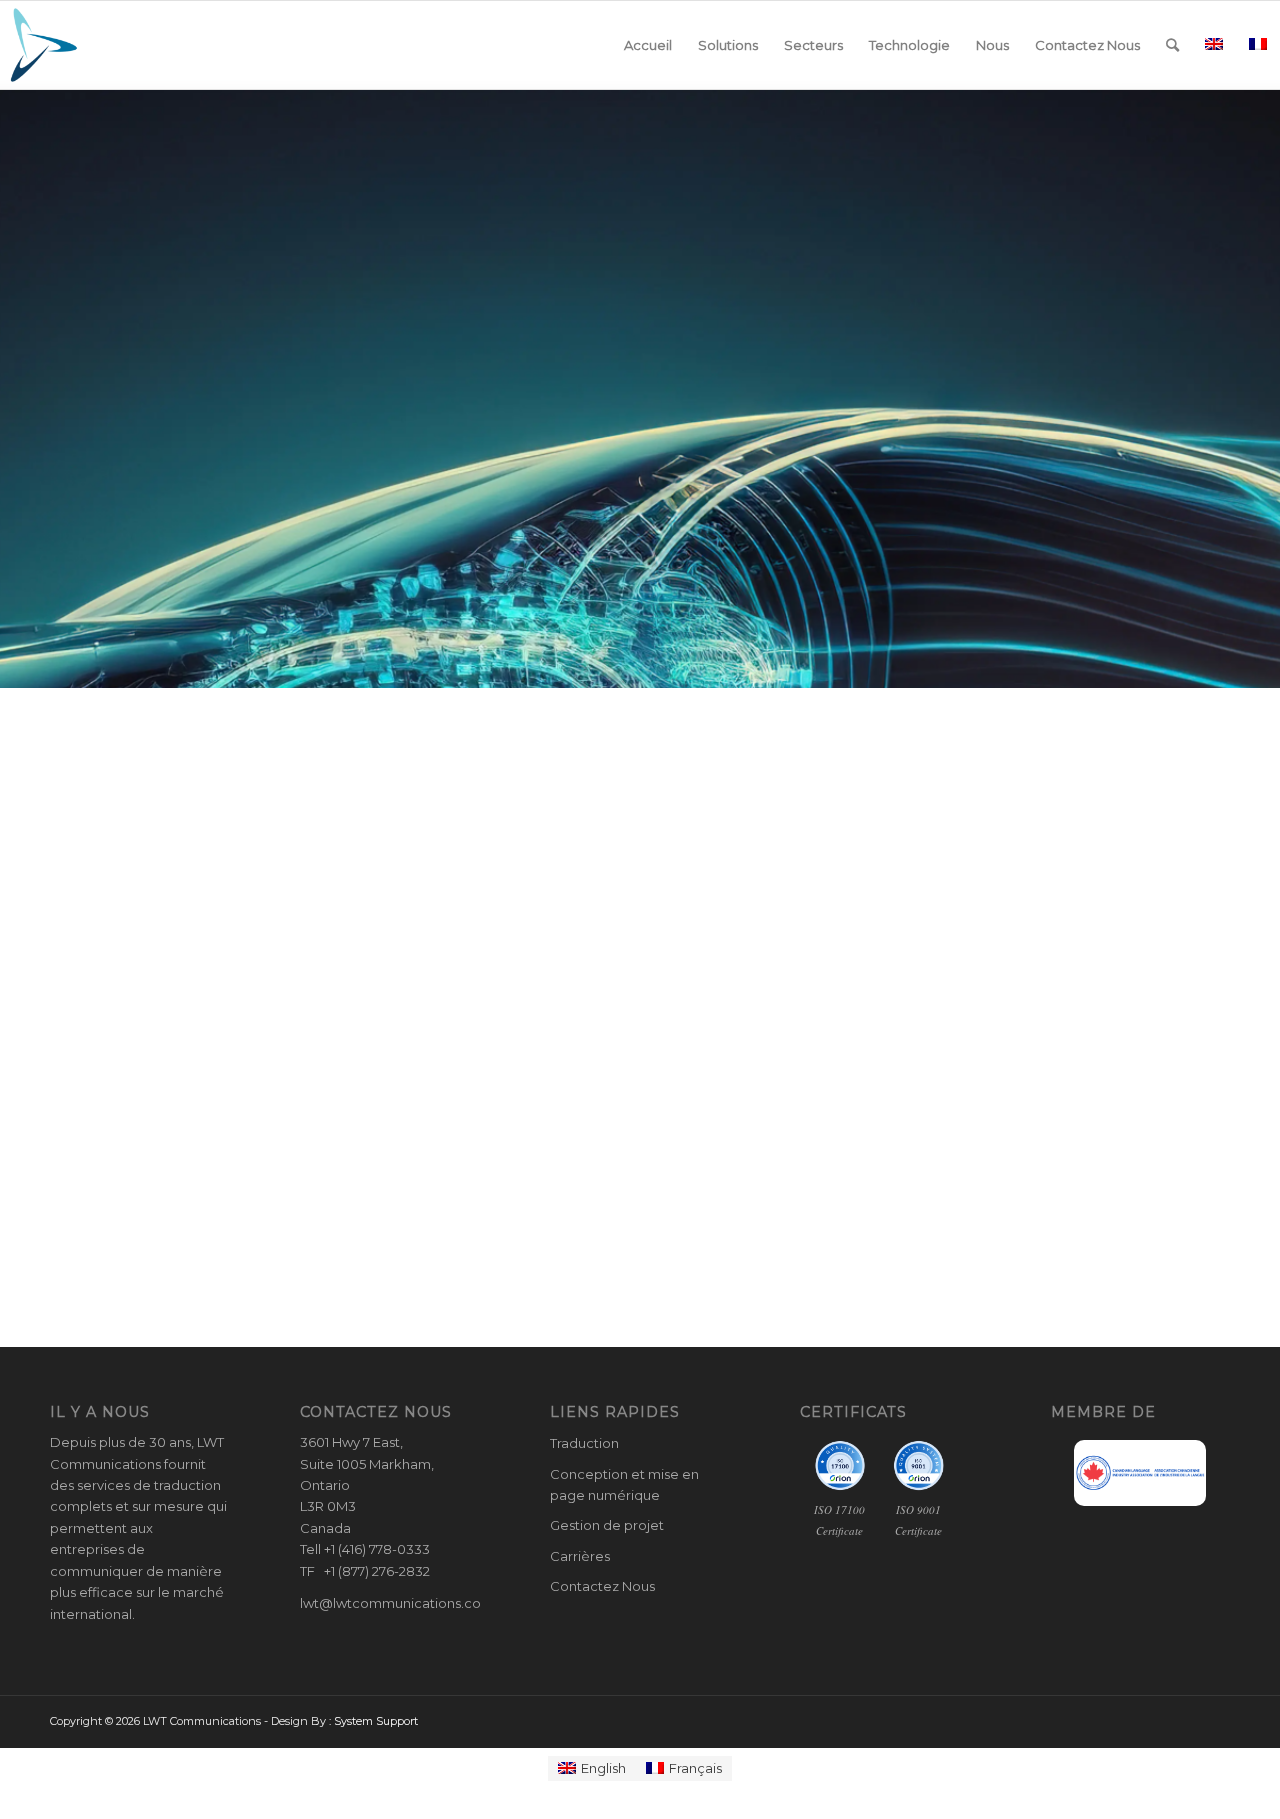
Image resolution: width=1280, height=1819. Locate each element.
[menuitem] (648, 45)
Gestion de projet (607, 1525)
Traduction (584, 1443)
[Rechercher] (1172, 45)
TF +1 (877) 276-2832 (365, 1571)
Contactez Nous (602, 1586)
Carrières (580, 1556)
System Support (376, 1721)
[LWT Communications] (44, 45)
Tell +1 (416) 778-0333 (365, 1549)
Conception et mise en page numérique (624, 1484)
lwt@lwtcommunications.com (397, 1603)
